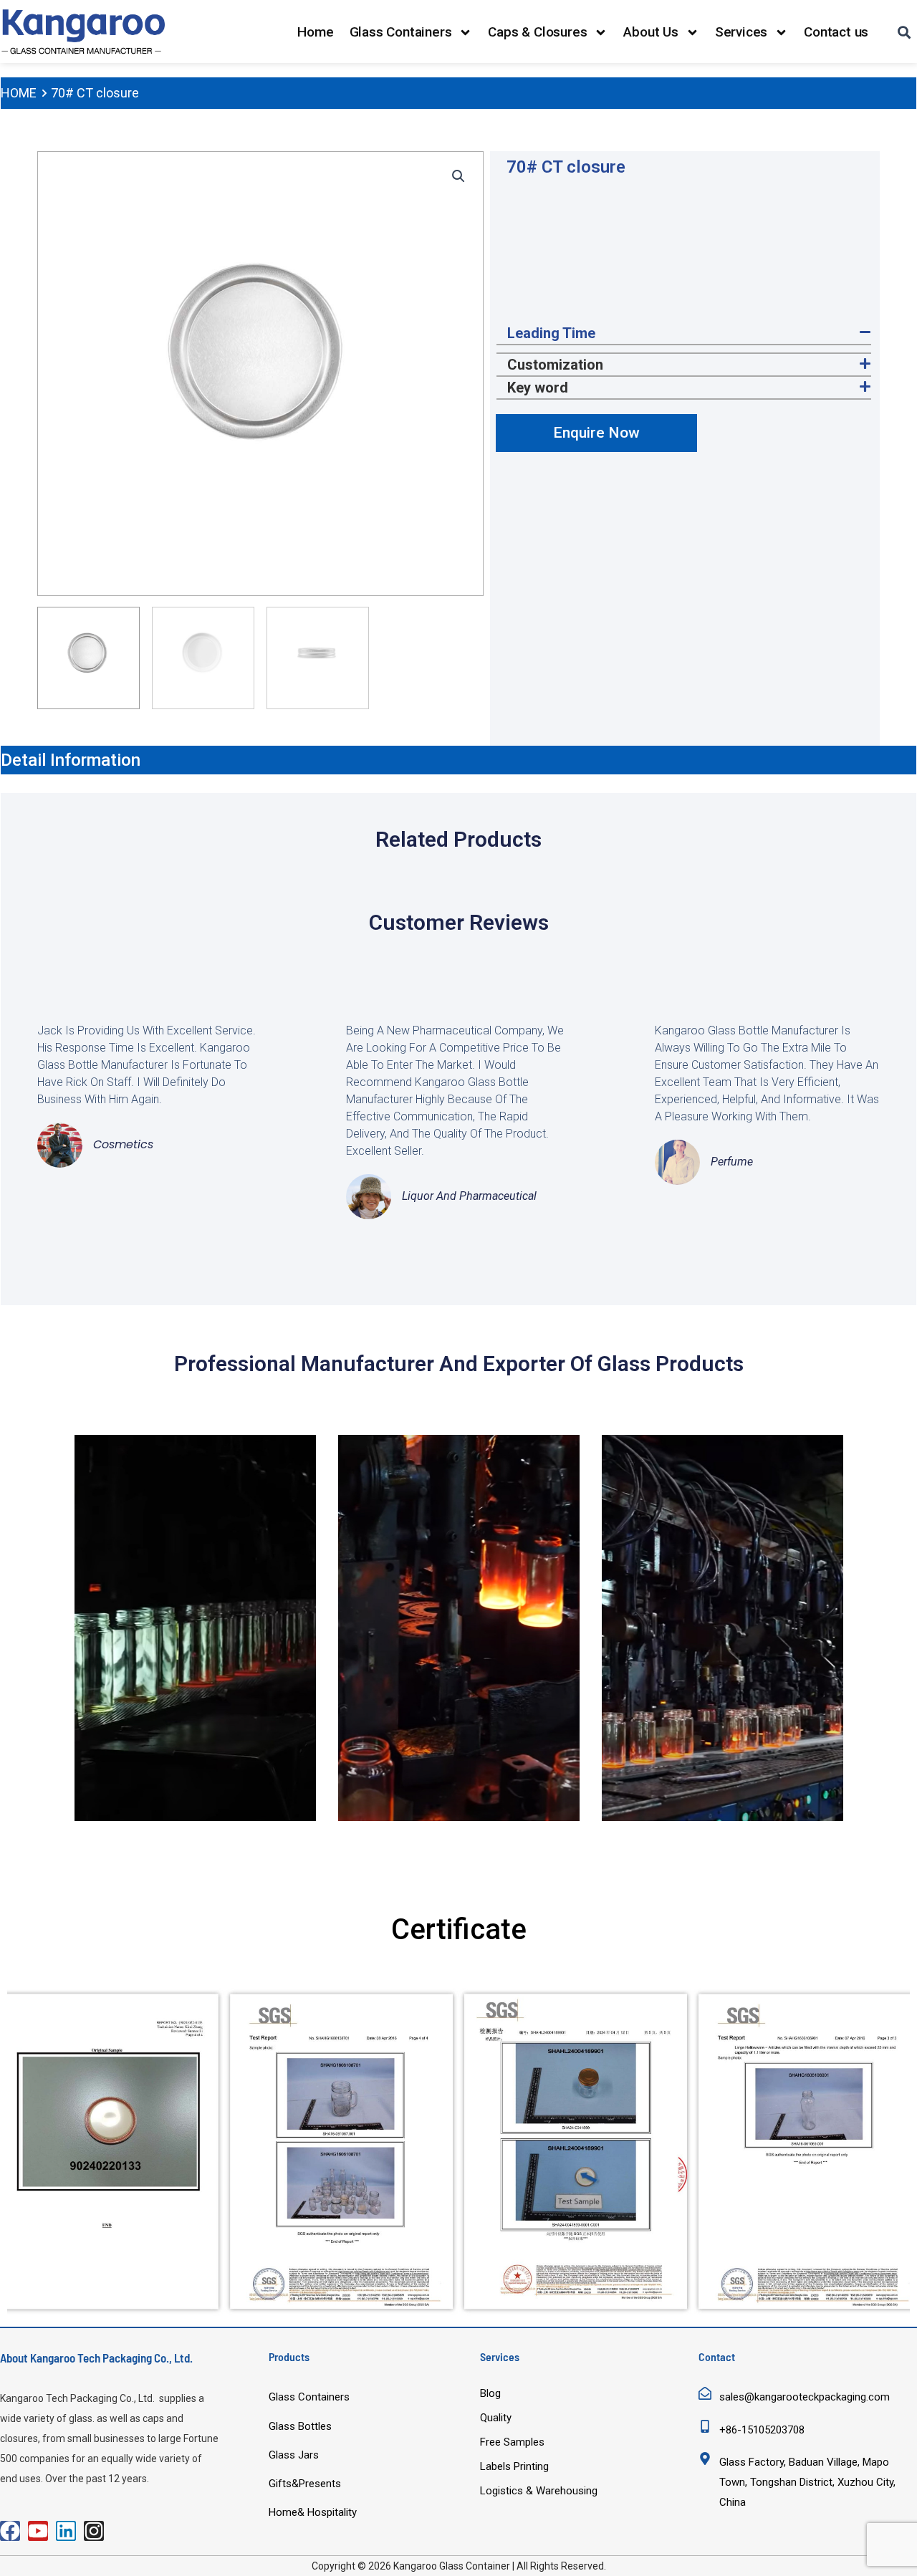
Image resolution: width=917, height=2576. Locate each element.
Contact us (836, 32)
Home (315, 32)
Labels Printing (514, 2466)
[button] (458, 176)
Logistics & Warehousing (539, 2491)
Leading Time (551, 333)
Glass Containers (401, 32)
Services (741, 32)
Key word (538, 388)
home (19, 93)
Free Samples (512, 2442)
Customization (555, 365)
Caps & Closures (537, 32)
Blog (490, 2393)
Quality (496, 2418)
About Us (650, 32)
